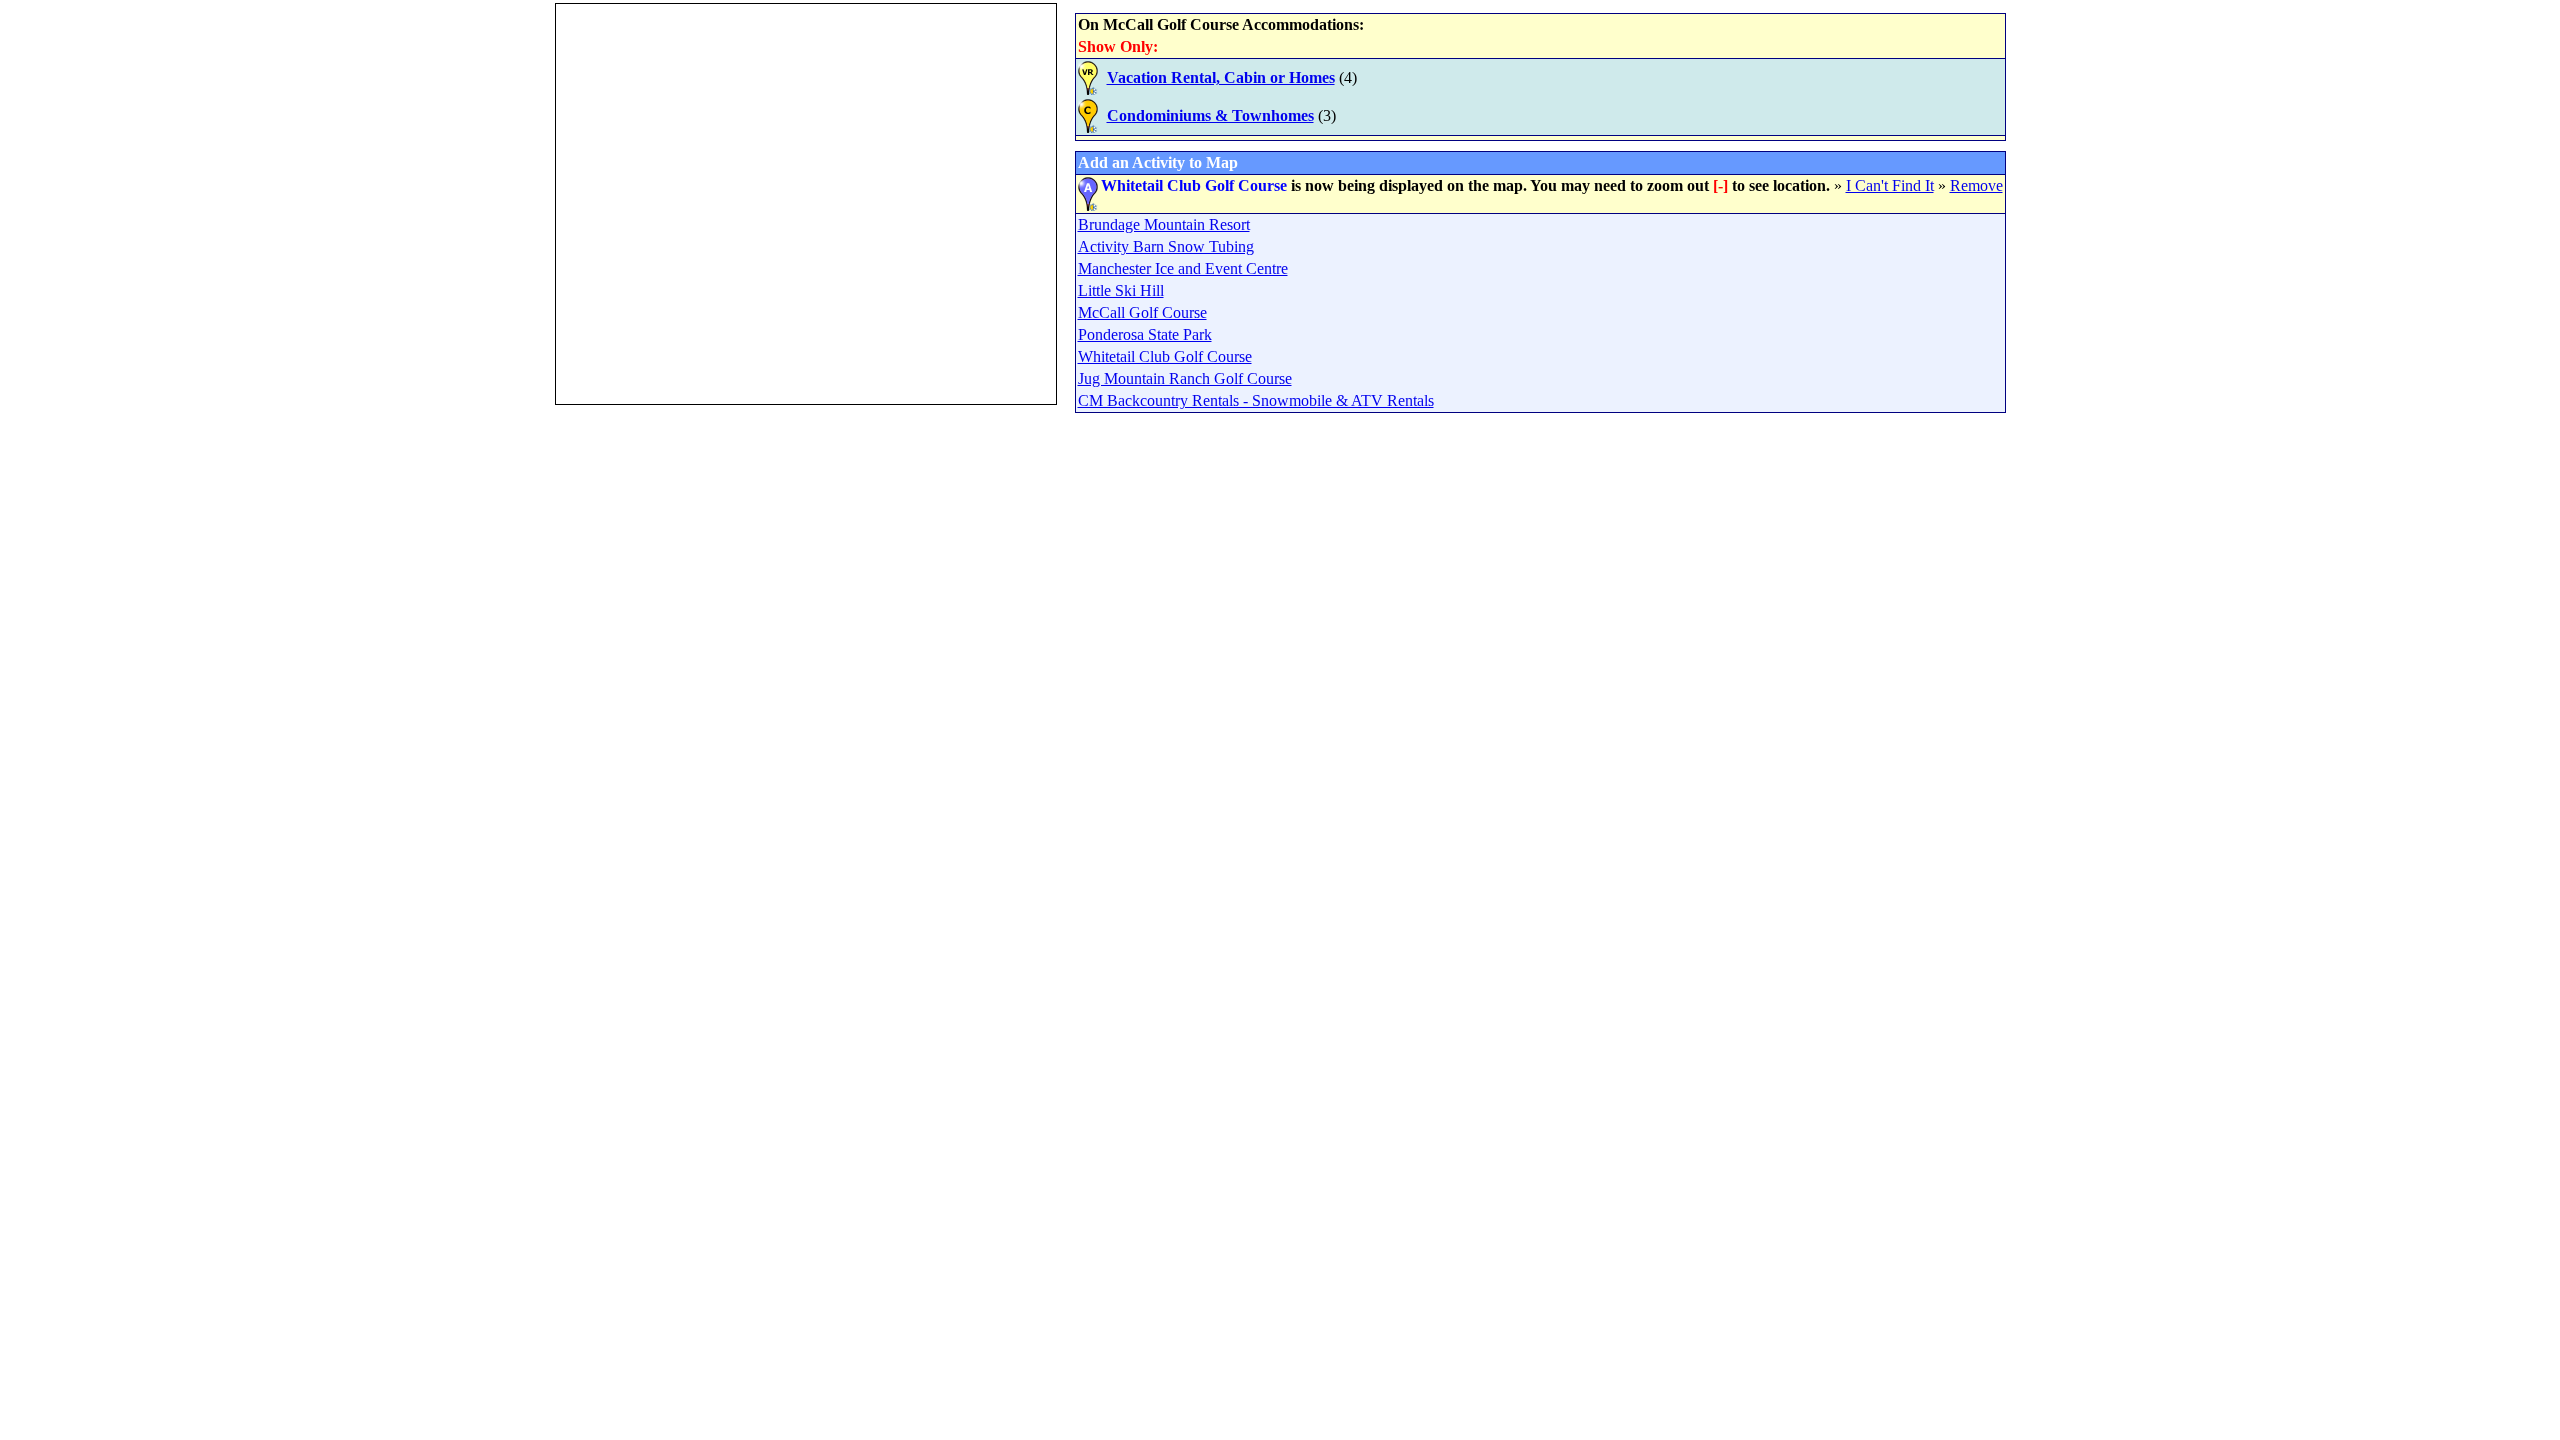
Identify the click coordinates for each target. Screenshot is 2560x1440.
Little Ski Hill (1121, 290)
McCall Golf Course (1142, 312)
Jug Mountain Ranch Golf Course (1185, 378)
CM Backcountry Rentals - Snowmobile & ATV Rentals (1256, 400)
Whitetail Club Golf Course (1165, 356)
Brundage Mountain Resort (1164, 224)
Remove (1976, 185)
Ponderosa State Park (1145, 334)
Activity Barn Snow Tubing (1166, 246)
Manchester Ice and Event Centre (1183, 268)
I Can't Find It (1890, 185)
